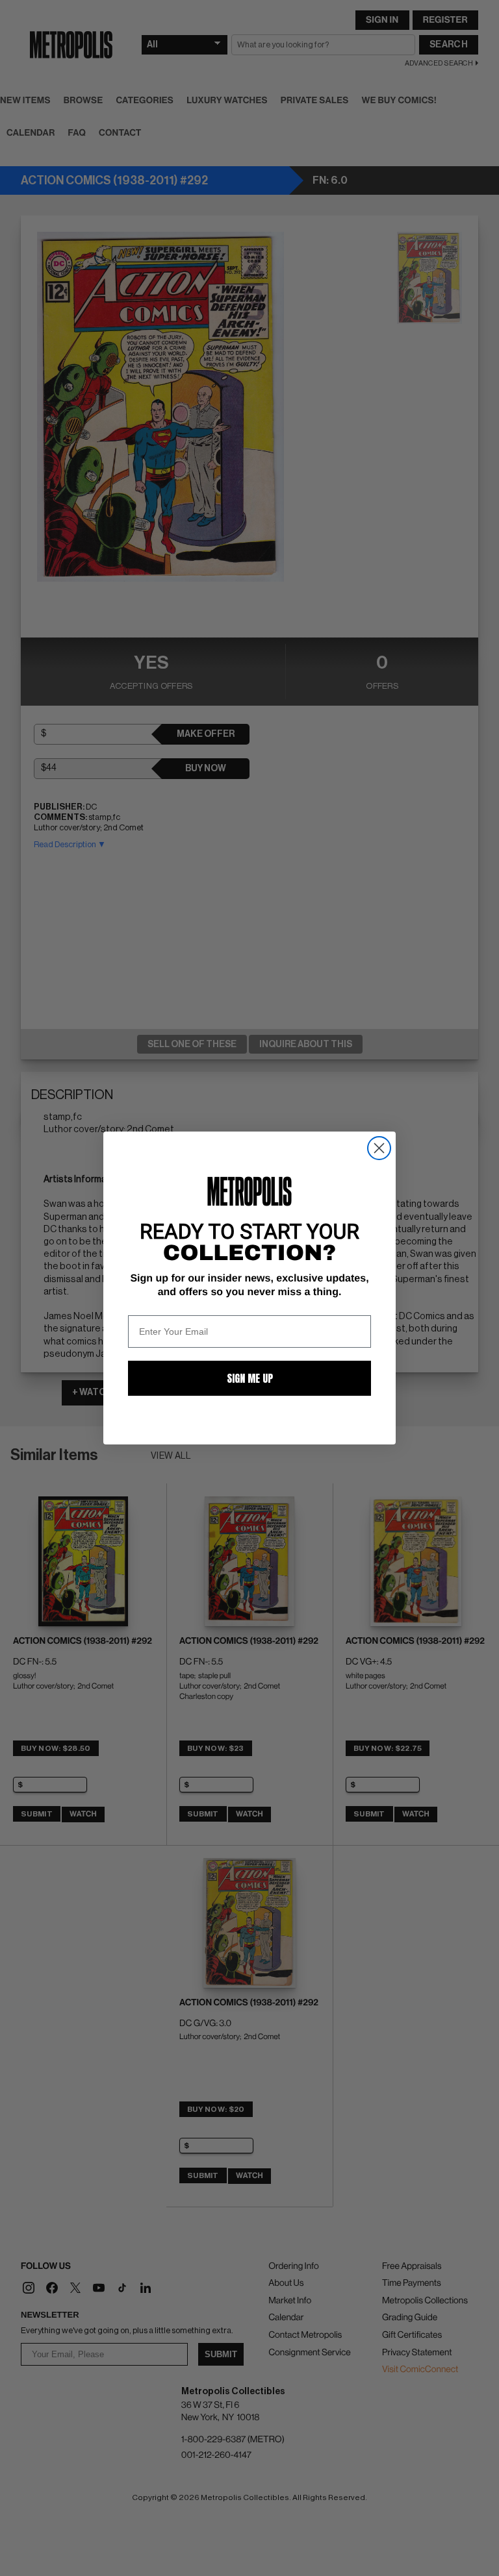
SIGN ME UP (250, 1378)
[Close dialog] (379, 1148)
